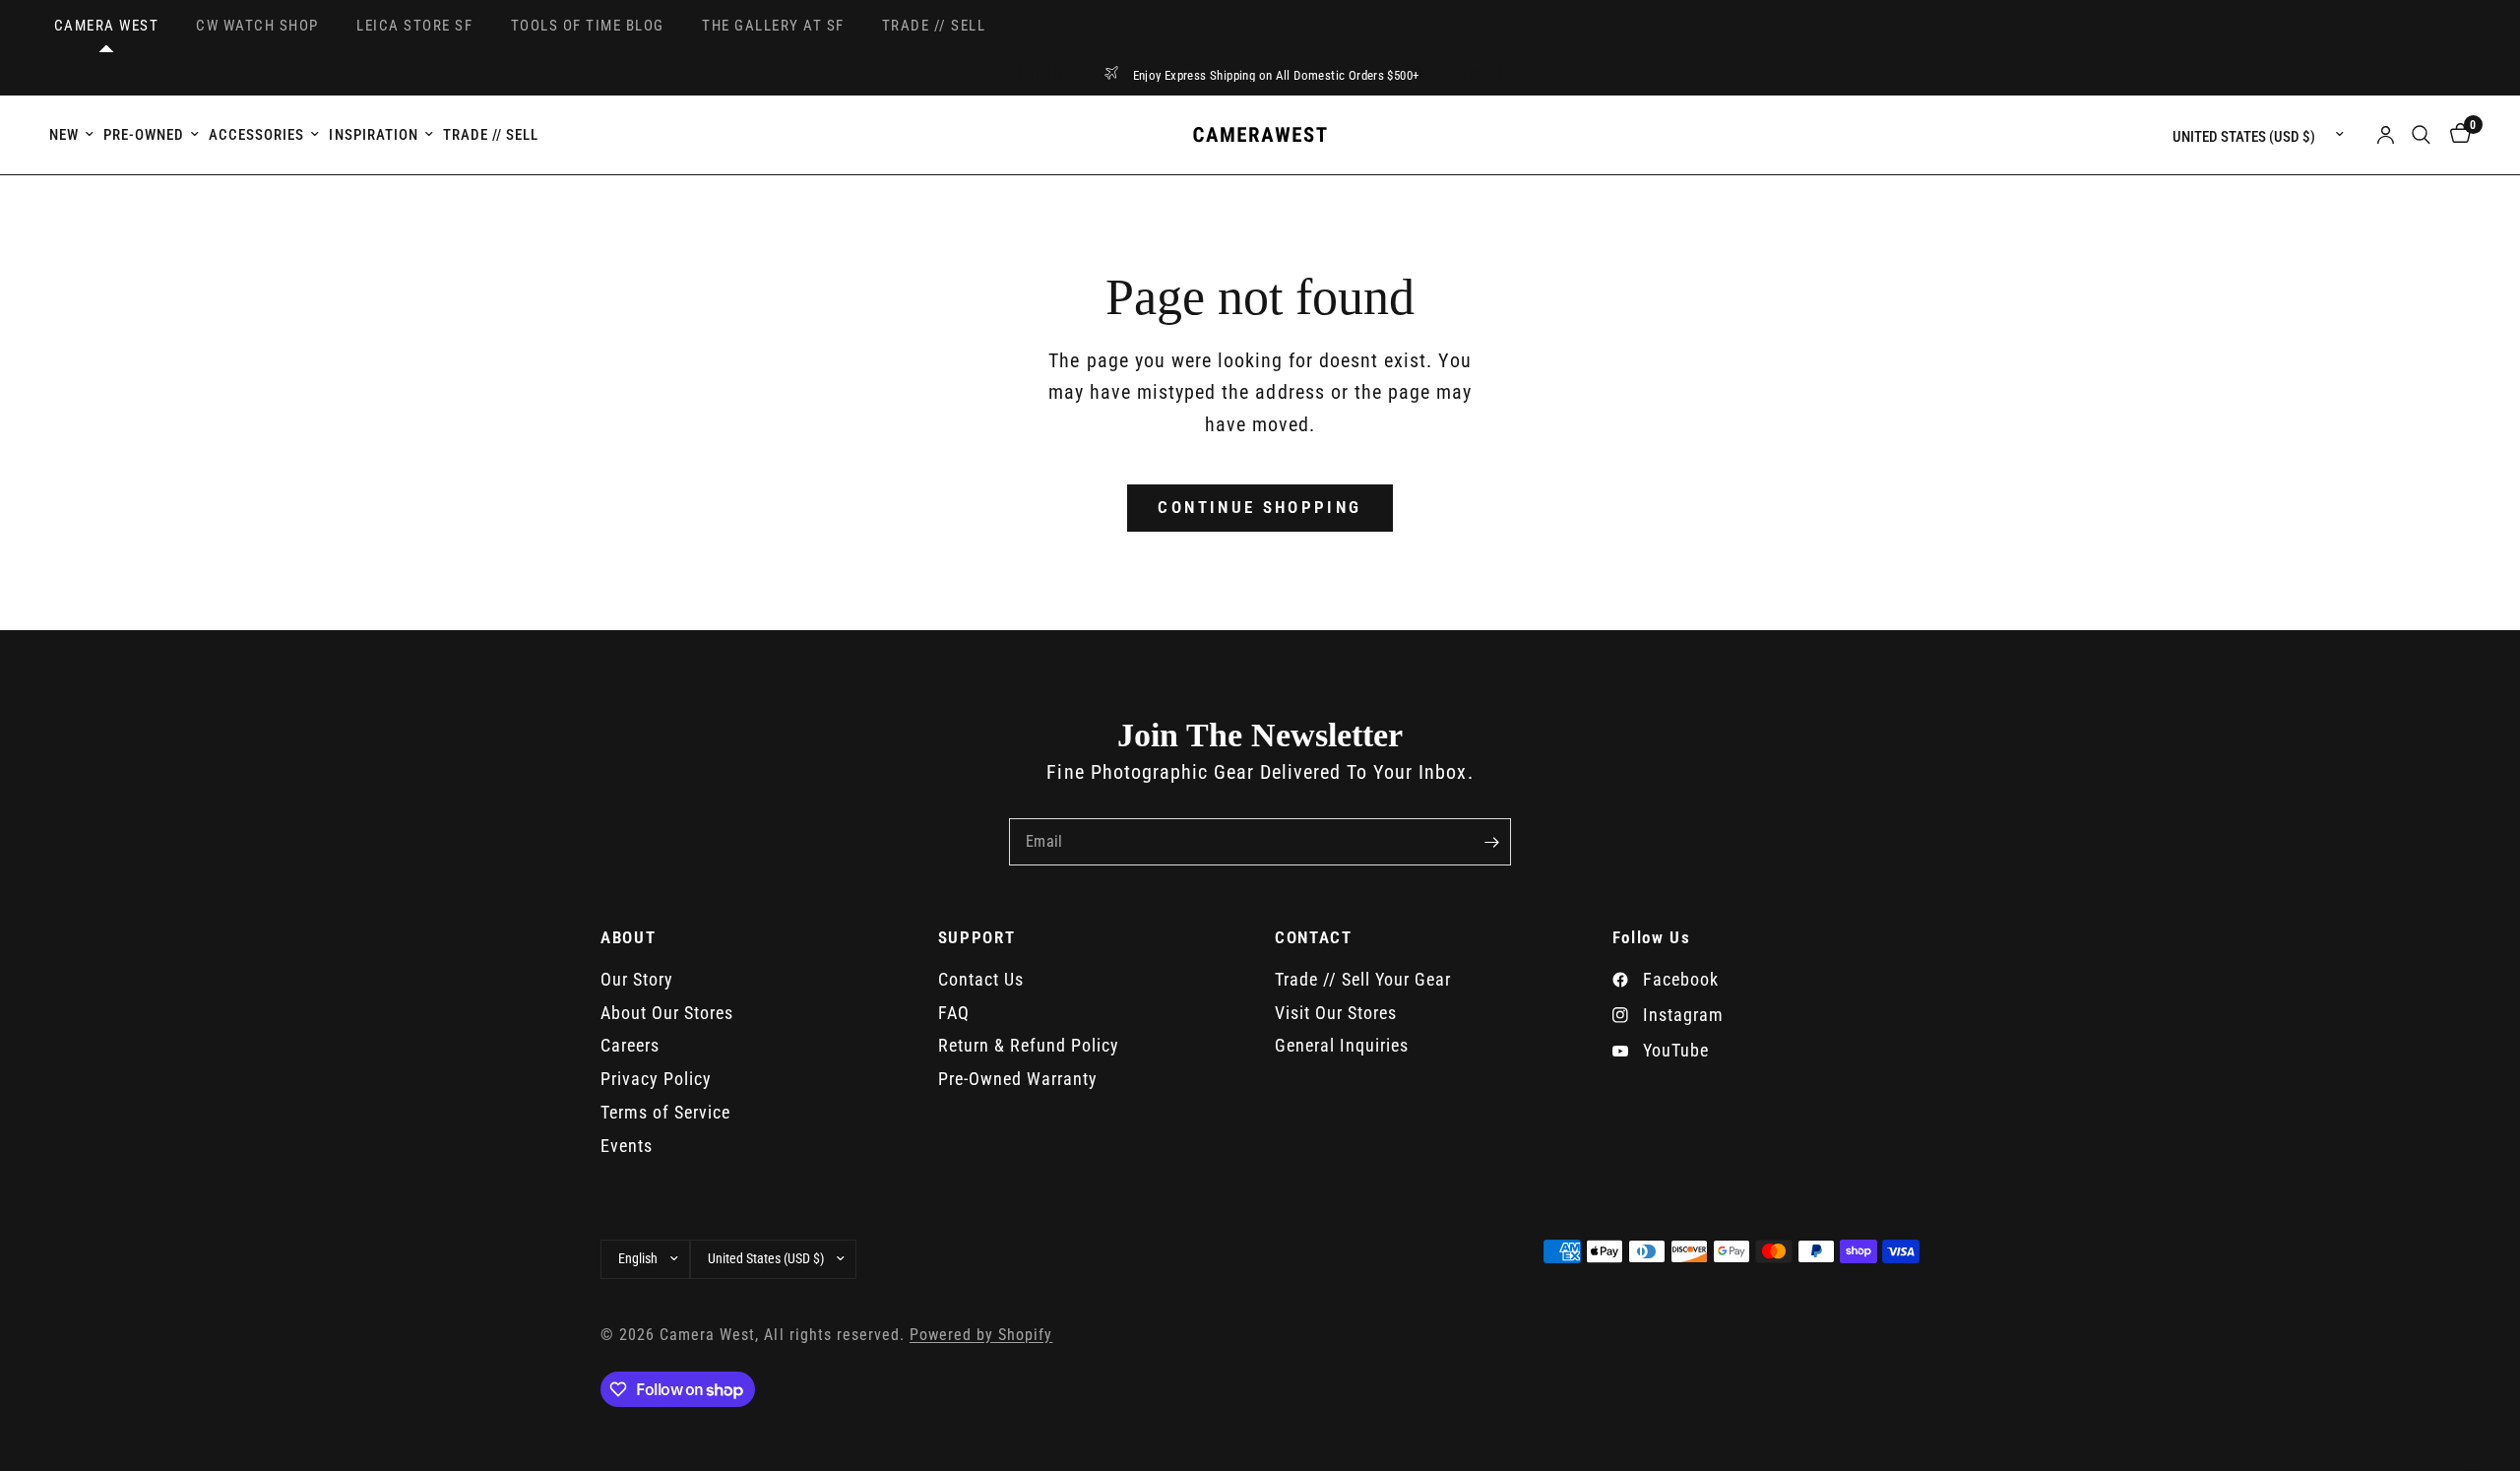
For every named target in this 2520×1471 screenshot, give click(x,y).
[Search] (2421, 135)
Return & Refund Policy (1029, 1045)
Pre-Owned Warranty (1018, 1079)
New (64, 135)
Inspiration (373, 135)
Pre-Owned (144, 135)
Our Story (637, 979)
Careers (630, 1045)
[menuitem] (74, 135)
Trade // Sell (491, 135)
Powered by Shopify (981, 1335)
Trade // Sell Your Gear (1363, 979)
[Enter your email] (1491, 842)
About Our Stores (667, 1013)
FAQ (954, 1013)
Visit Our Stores (1336, 1013)
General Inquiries (1342, 1045)
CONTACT (1314, 938)
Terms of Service (665, 1112)
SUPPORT (977, 938)
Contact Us (981, 979)
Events (627, 1146)
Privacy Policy (656, 1079)
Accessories (256, 135)
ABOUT (628, 938)
